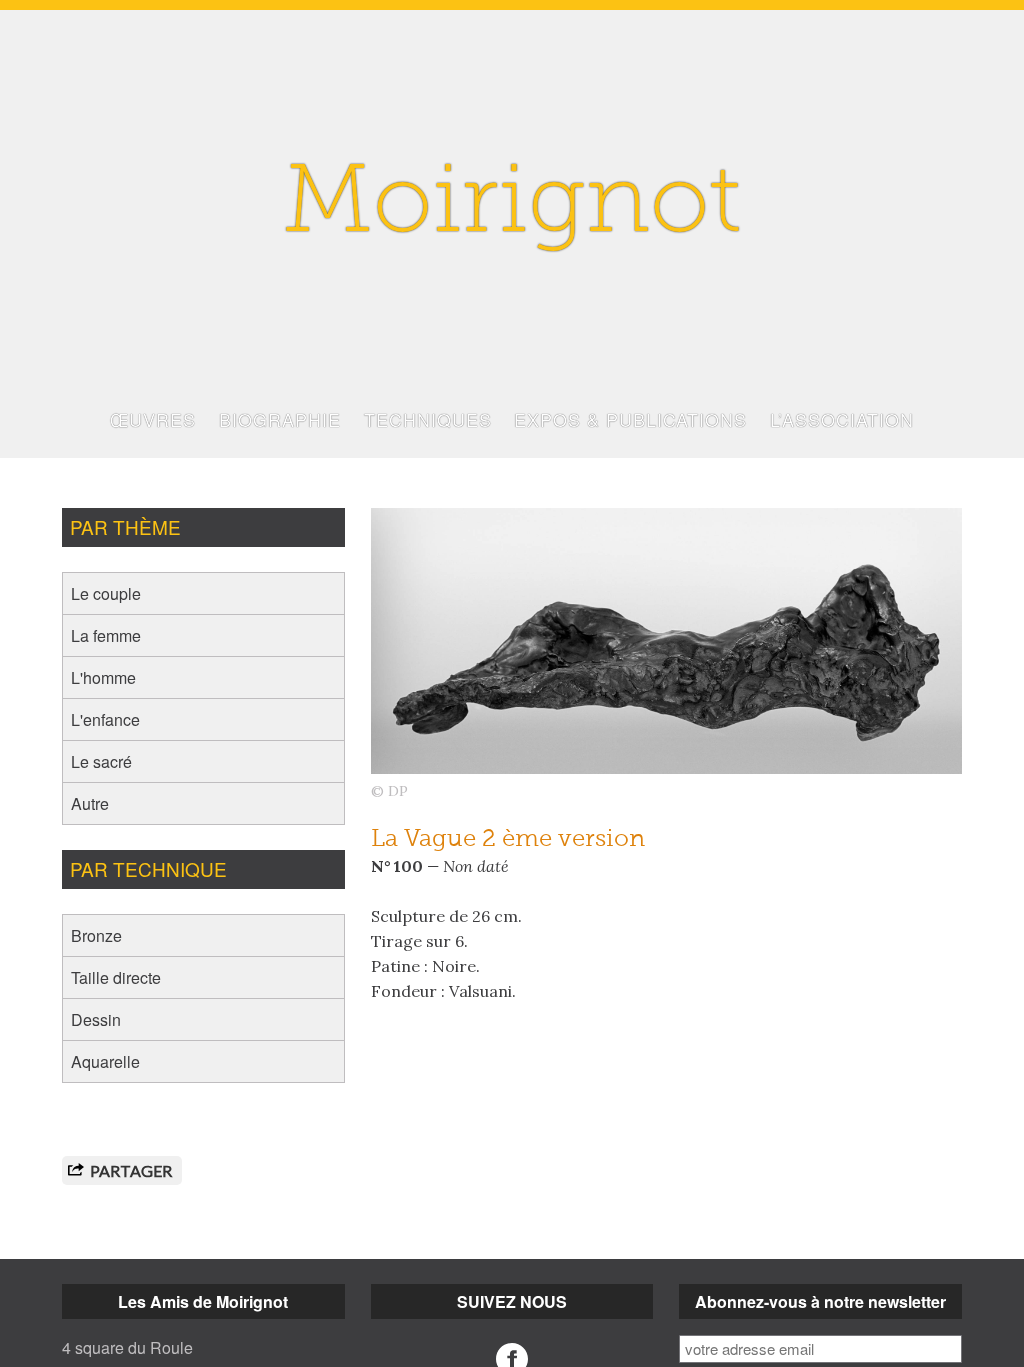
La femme (106, 635)
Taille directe (116, 977)
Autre (90, 803)
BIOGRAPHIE (280, 419)
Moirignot (512, 207)
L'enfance (105, 719)
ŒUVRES (153, 419)
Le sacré (101, 761)
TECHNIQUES (428, 419)
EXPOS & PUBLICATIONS (630, 419)
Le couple (106, 593)
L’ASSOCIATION (842, 419)
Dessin (96, 1019)
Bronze (96, 935)
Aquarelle (105, 1061)
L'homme (103, 677)
